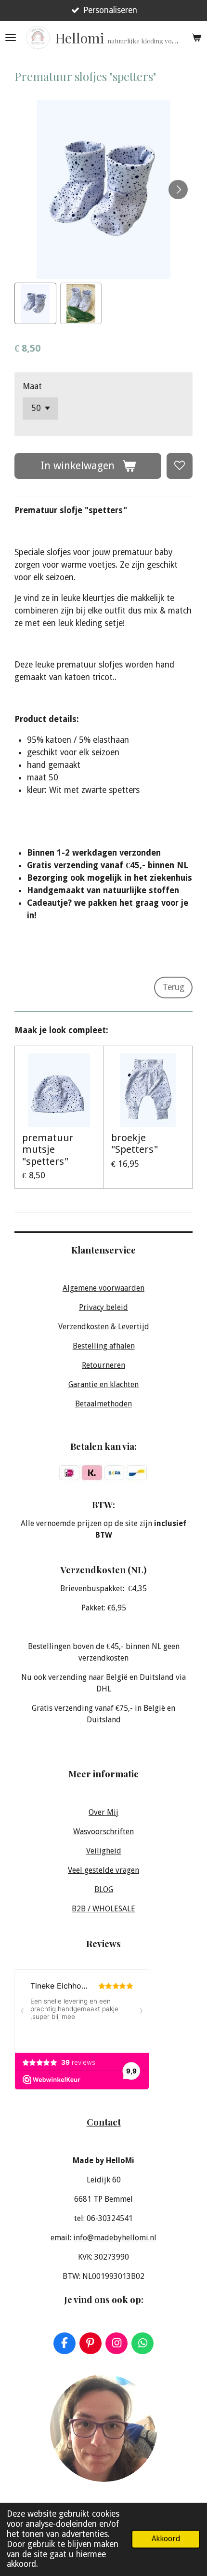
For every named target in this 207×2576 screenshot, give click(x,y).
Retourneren (103, 1365)
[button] (35, 304)
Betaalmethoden (103, 1404)
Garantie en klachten (103, 1384)
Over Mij (103, 1812)
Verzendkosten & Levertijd (104, 1327)
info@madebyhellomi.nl (115, 2238)
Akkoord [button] (166, 2539)
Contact (104, 2122)
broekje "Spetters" (135, 1144)
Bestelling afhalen (104, 1346)
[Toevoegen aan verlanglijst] (180, 466)
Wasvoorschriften (103, 1832)
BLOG (104, 1889)
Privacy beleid (103, 1307)
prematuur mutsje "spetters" (48, 1150)
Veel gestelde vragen (103, 1870)
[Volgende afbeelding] (178, 190)
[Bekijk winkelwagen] (196, 38)
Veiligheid (104, 1851)
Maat (32, 386)
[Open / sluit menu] (11, 38)
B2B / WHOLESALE (103, 1909)
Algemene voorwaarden (103, 1288)
